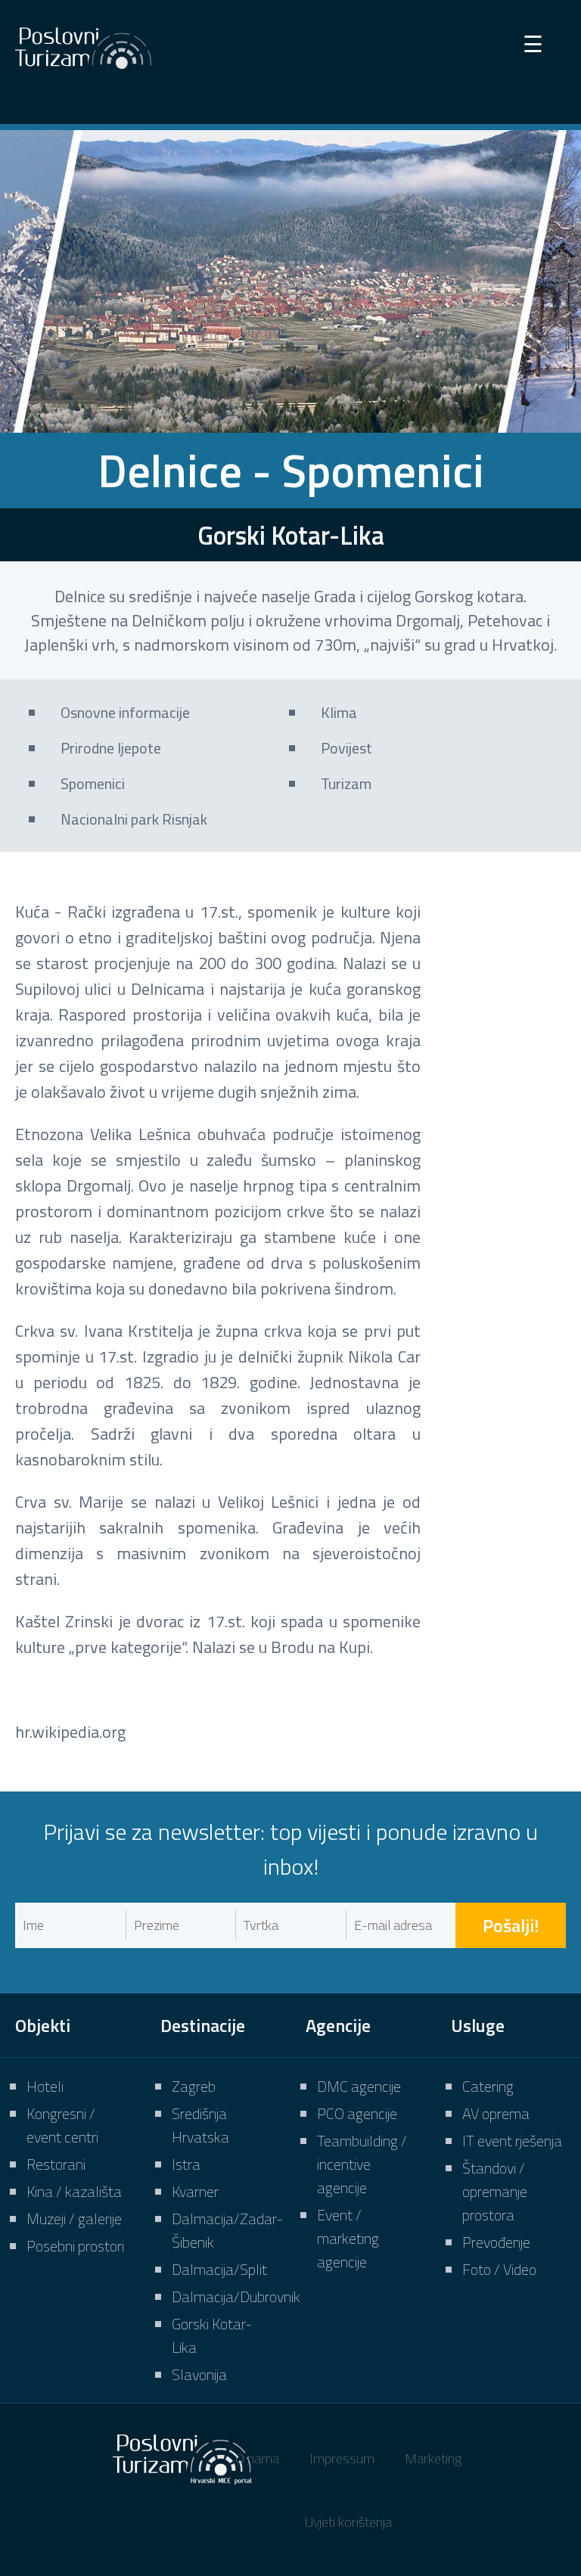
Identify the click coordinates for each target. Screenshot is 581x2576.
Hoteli (45, 2086)
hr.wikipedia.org (70, 1732)
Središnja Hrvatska (200, 2125)
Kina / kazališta (74, 2191)
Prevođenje (496, 2242)
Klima (339, 712)
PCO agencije (357, 2113)
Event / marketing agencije (348, 2238)
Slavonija (199, 2374)
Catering (488, 2086)
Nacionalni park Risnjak (134, 819)
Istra (186, 2164)
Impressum (342, 2458)
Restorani (56, 2164)
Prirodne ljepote (111, 748)
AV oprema (496, 2113)
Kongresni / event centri (62, 2125)
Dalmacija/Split (219, 2269)
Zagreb (194, 2086)
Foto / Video (499, 2269)
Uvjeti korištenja (348, 2522)
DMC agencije (359, 2086)
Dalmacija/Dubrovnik (236, 2296)
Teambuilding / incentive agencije (362, 2164)
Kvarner (195, 2191)
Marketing (433, 2458)
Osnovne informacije (125, 712)
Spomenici (93, 783)
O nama (257, 2458)
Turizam (346, 783)
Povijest (346, 748)
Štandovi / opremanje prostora (495, 2191)
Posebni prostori (75, 2246)
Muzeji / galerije (74, 2219)
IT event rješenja (512, 2141)
